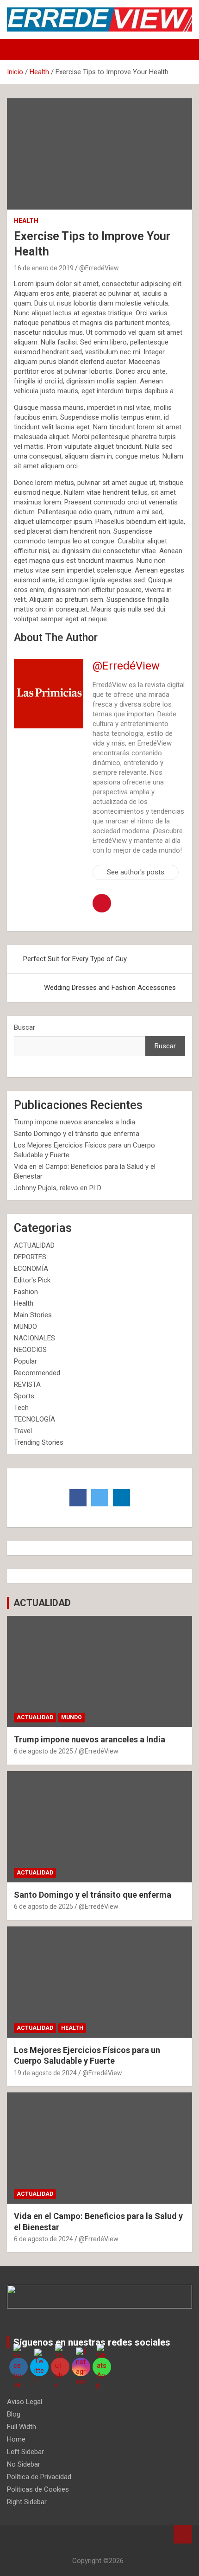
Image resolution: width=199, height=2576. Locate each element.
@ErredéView (99, 268)
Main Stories (33, 1315)
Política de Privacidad (39, 2477)
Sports (24, 1396)
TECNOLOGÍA (34, 1419)
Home (16, 2439)
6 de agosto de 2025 (44, 1751)
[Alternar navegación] (19, 50)
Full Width (22, 2427)
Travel (23, 1431)
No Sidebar (24, 2464)
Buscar (25, 1027)
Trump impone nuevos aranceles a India (75, 1122)
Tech (21, 1408)
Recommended (37, 1373)
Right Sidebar (27, 2502)
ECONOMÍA (31, 1269)
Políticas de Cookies (38, 2489)
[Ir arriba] (183, 2534)
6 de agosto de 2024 (44, 2239)
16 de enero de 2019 (44, 268)
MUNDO (25, 1326)
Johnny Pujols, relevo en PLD (58, 1188)
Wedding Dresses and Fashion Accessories (110, 988)
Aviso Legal (25, 2402)
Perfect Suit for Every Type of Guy (75, 959)
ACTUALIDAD (34, 1245)
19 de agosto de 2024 (45, 2073)
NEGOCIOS (30, 1350)
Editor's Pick (32, 1280)
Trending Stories (39, 1442)
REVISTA (27, 1384)
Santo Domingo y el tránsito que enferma (77, 1134)
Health (26, 221)
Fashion (26, 1292)
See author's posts (136, 872)
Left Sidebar (25, 2452)
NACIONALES (34, 1338)
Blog (14, 2414)
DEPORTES (30, 1257)
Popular (25, 1361)
